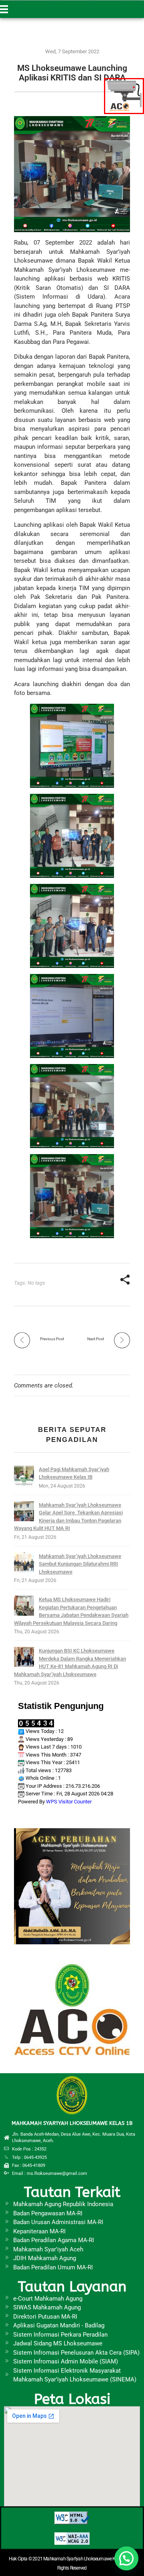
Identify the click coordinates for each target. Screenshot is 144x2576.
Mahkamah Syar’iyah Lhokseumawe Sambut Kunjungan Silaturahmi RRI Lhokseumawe (80, 1564)
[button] (126, 2558)
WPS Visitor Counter (69, 1802)
